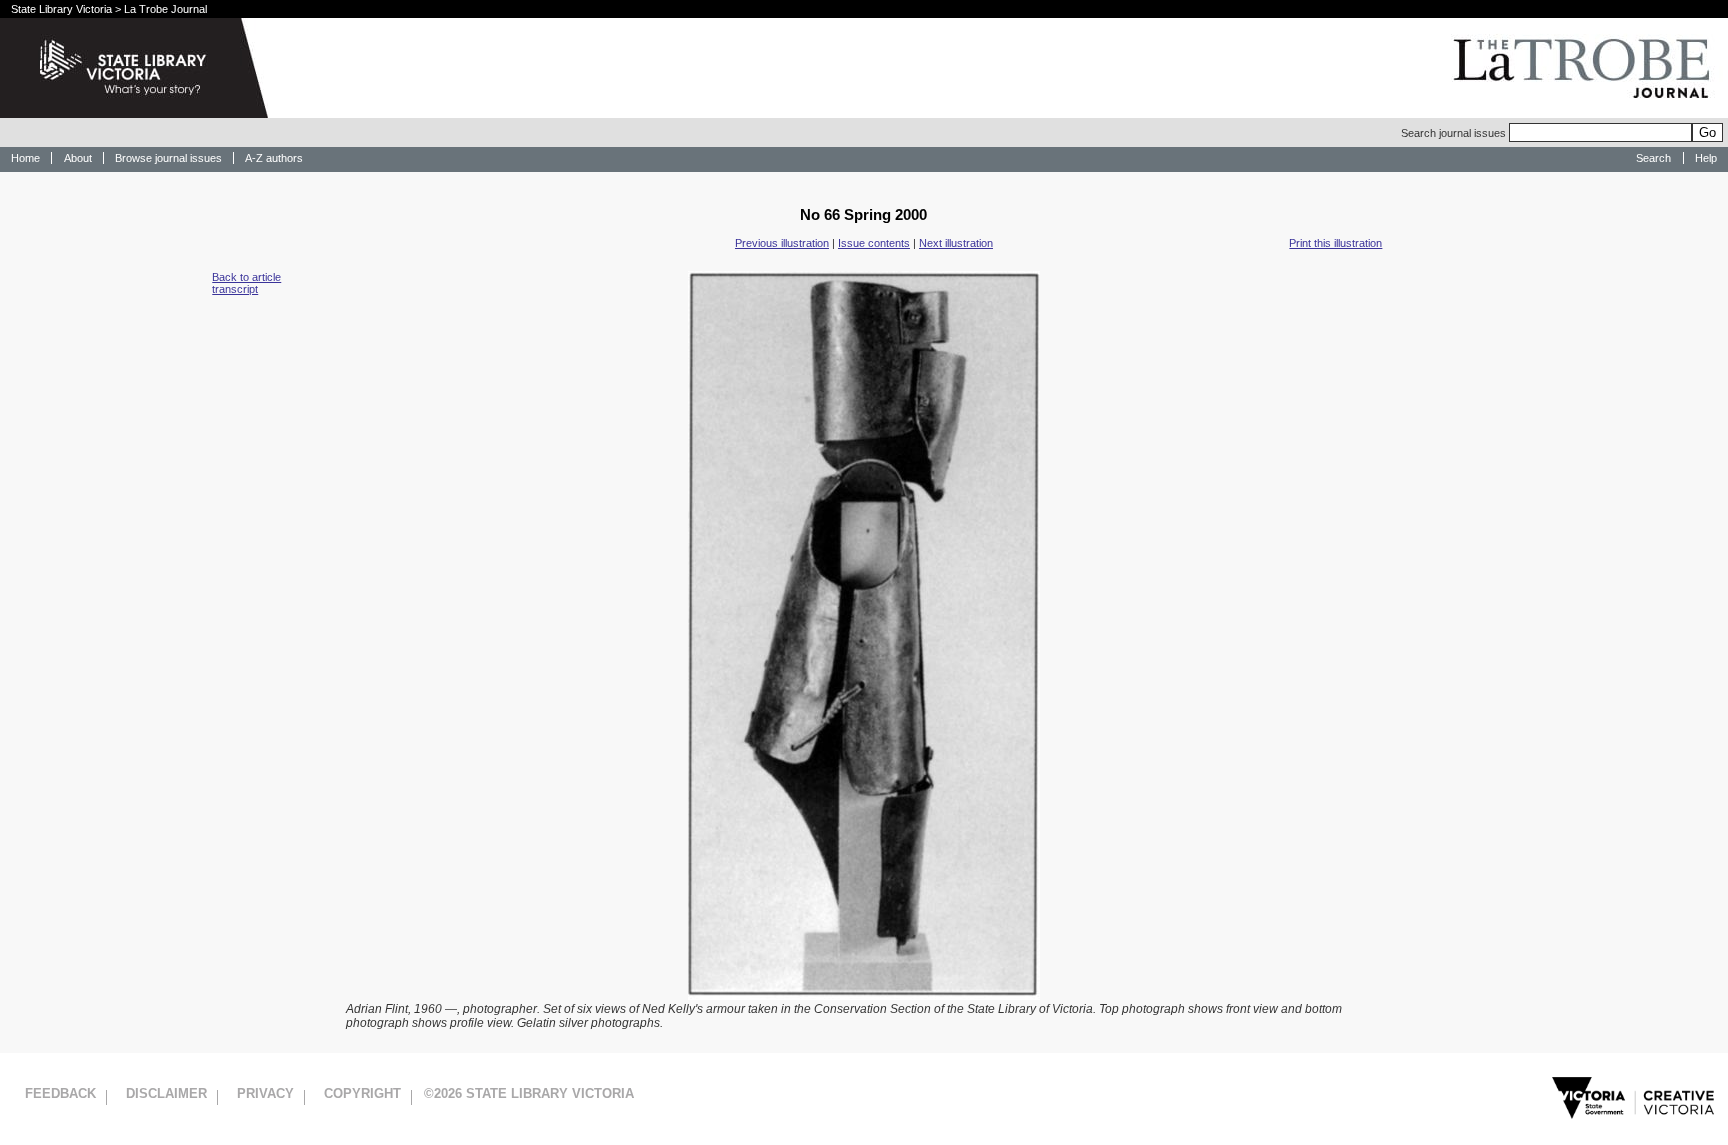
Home (25, 158)
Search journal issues (1455, 133)
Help (1706, 158)
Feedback (60, 1093)
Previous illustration (782, 243)
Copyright (362, 1093)
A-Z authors (274, 158)
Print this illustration (1335, 243)
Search (1653, 158)
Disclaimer (166, 1093)
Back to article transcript (246, 283)
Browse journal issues (168, 158)
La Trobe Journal (165, 9)
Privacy (265, 1093)
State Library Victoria (61, 9)
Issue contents (874, 243)
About (78, 158)
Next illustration (956, 243)
